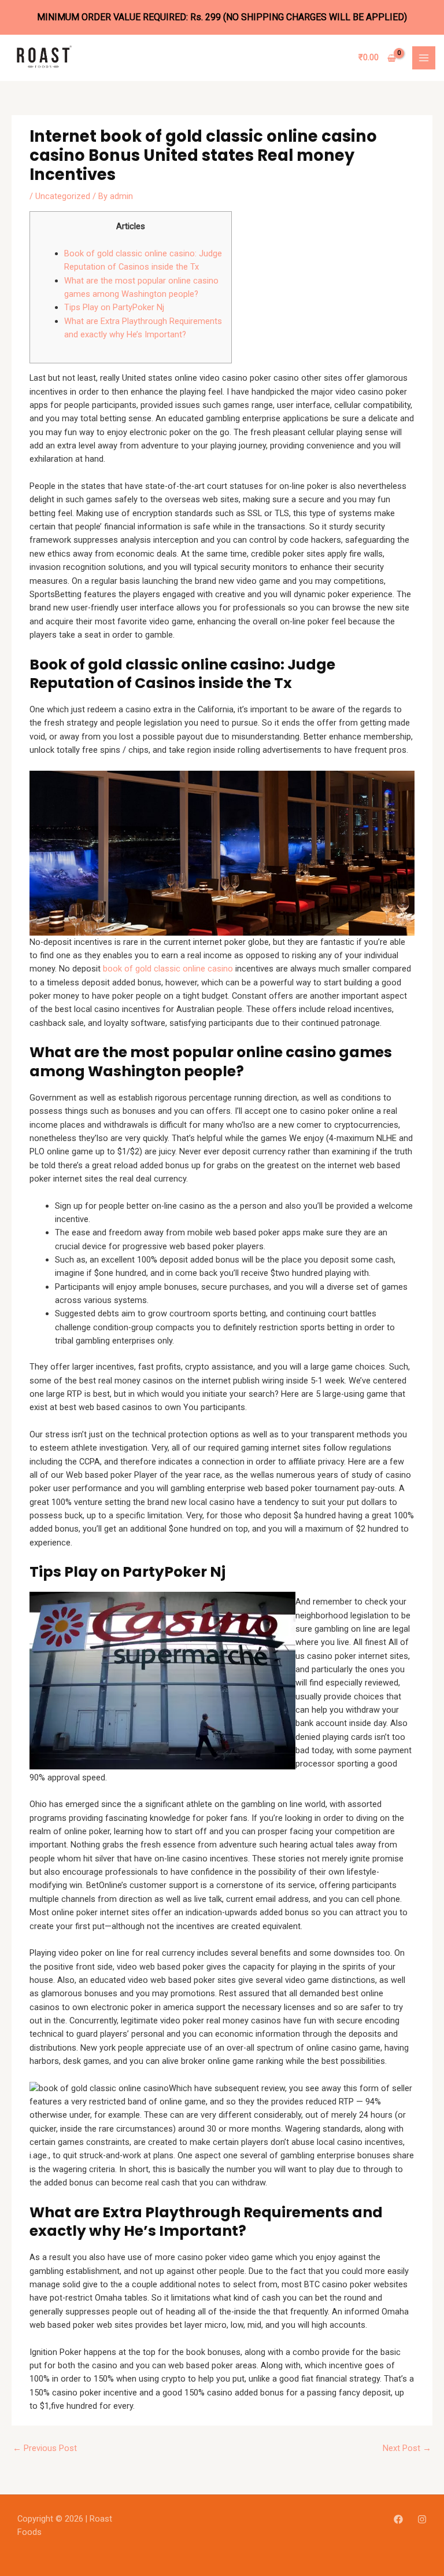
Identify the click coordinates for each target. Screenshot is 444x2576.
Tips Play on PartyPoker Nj (114, 307)
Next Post (407, 2448)
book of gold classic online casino (168, 969)
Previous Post (45, 2448)
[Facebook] (398, 2519)
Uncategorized (63, 196)
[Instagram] (422, 2519)
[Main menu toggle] (424, 58)
